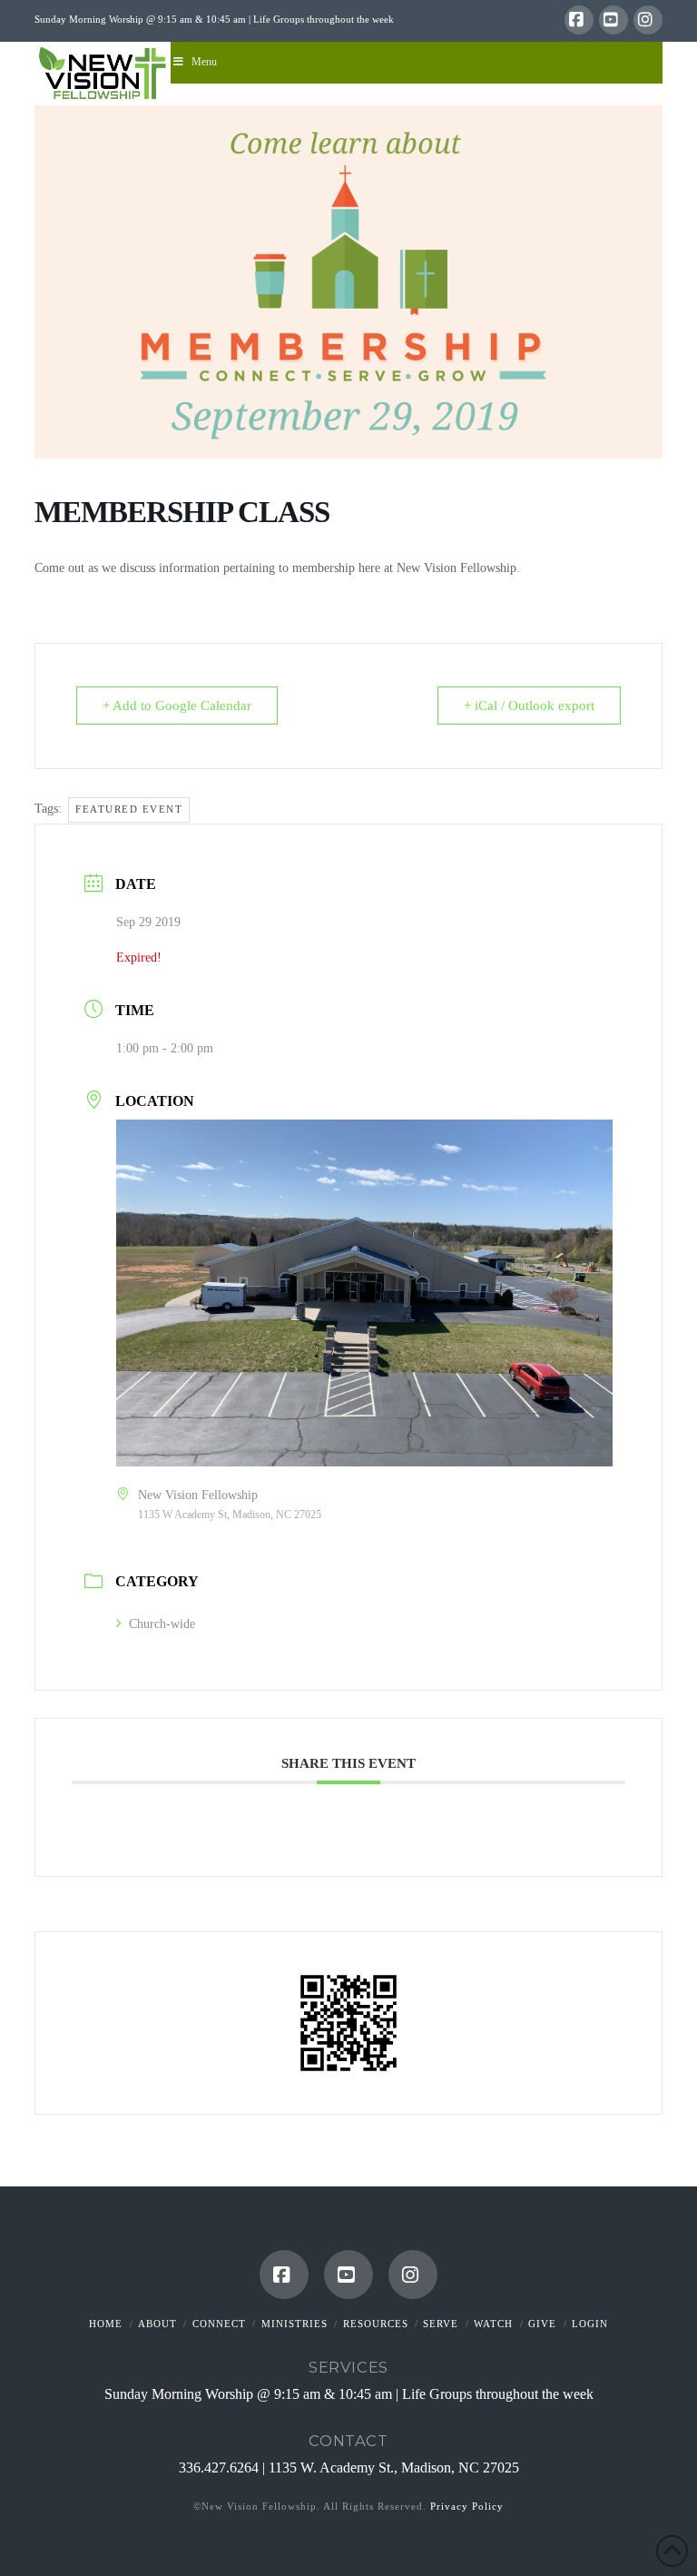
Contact (348, 2441)
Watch (493, 2324)
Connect (219, 2324)
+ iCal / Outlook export (529, 706)
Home (106, 2324)
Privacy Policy (467, 2506)
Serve (441, 2324)
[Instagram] (648, 20)
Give (542, 2324)
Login (590, 2324)
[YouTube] (614, 20)
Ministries (295, 2324)
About (157, 2324)
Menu (204, 62)
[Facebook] (579, 20)
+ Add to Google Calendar (177, 706)
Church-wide (162, 1624)
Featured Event (129, 809)
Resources (376, 2324)
